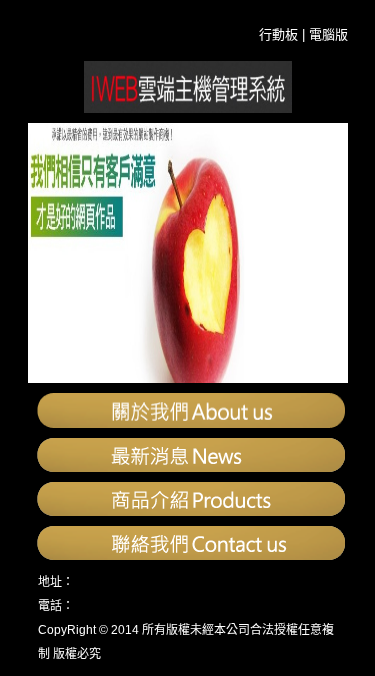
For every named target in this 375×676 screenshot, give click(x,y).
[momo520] (188, 107)
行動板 (278, 34)
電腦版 (328, 34)
